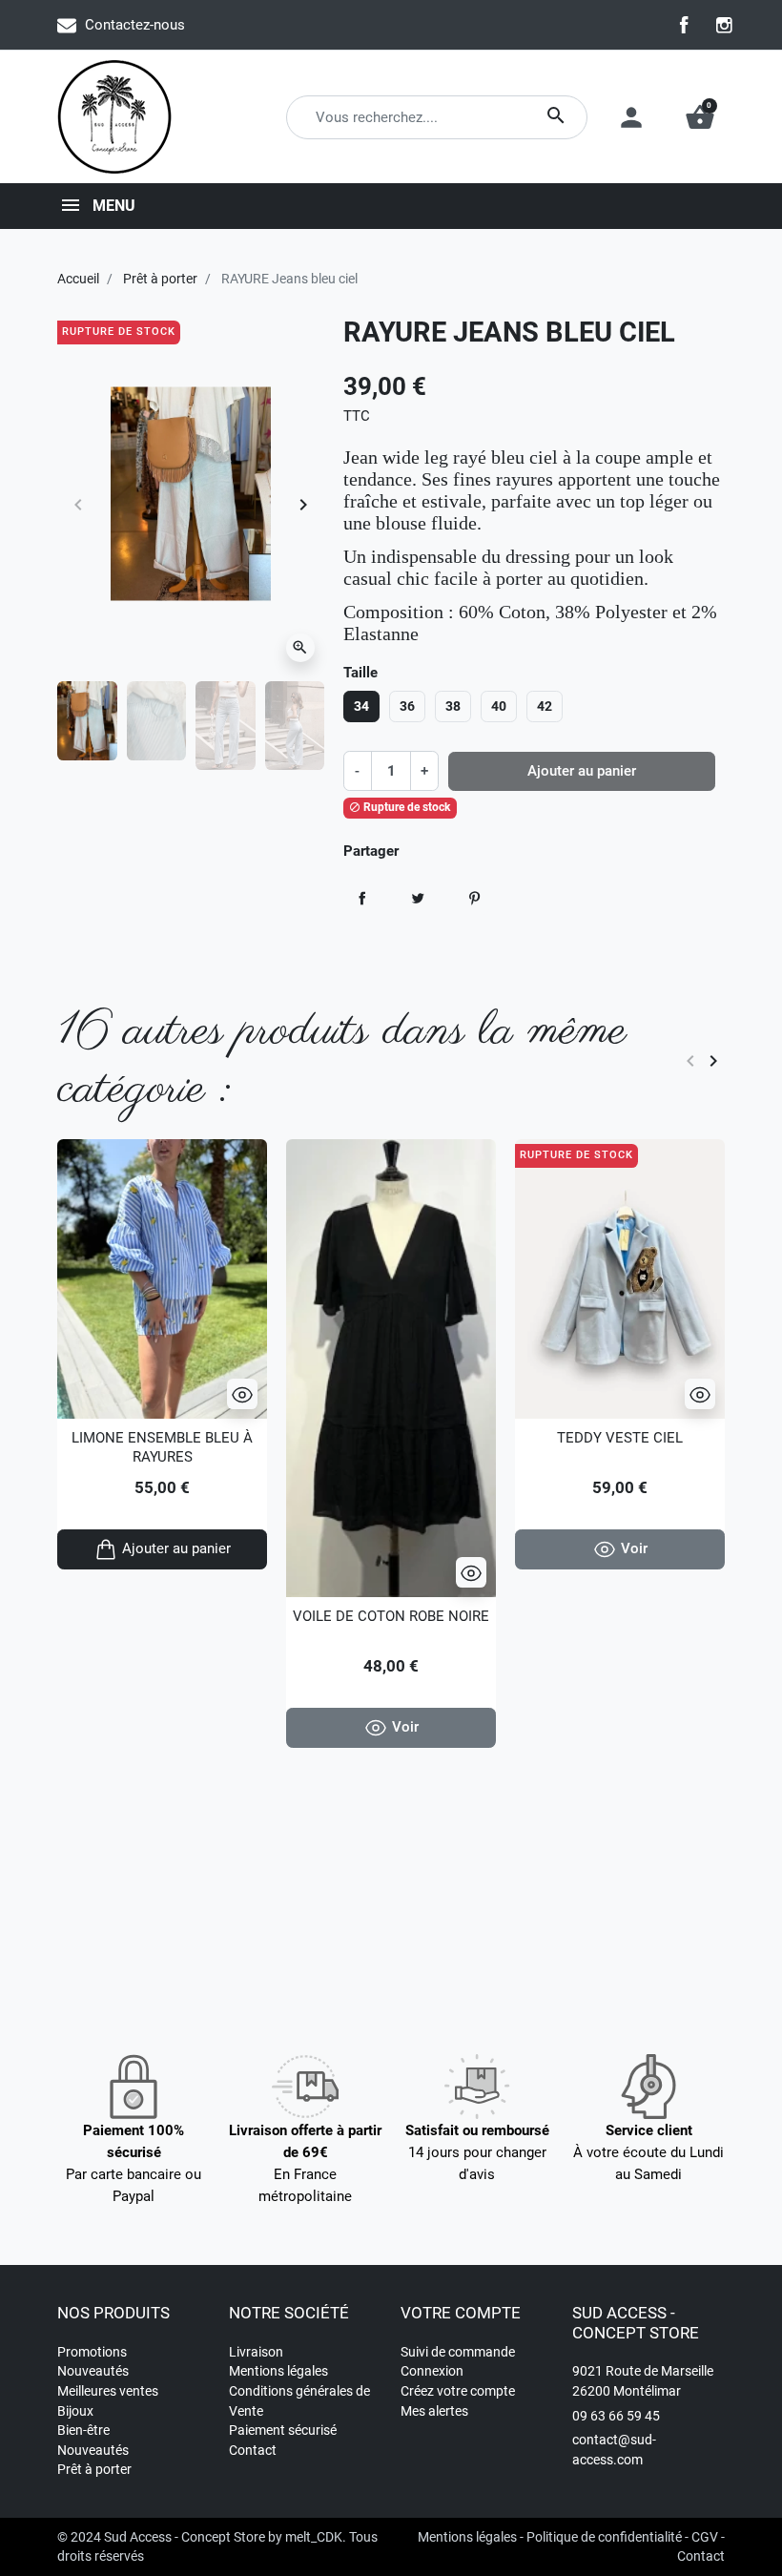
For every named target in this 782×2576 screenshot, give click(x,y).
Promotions (92, 2352)
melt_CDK (314, 2537)
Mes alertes (434, 2411)
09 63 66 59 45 (616, 2416)
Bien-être (83, 2430)
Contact (253, 2450)
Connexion (432, 2371)
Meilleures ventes (108, 2391)
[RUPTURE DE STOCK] (620, 1278)
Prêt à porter (160, 279)
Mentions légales (278, 2371)
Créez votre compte (458, 2391)
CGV (705, 2537)
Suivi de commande (458, 2352)
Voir (405, 1727)
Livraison (256, 2352)
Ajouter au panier (582, 771)
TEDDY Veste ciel (620, 1438)
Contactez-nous (135, 25)
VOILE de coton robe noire (391, 1616)
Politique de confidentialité (604, 2537)
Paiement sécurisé (283, 2430)
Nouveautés (93, 2371)
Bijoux (75, 2411)
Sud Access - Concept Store (185, 2537)
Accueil (78, 279)
